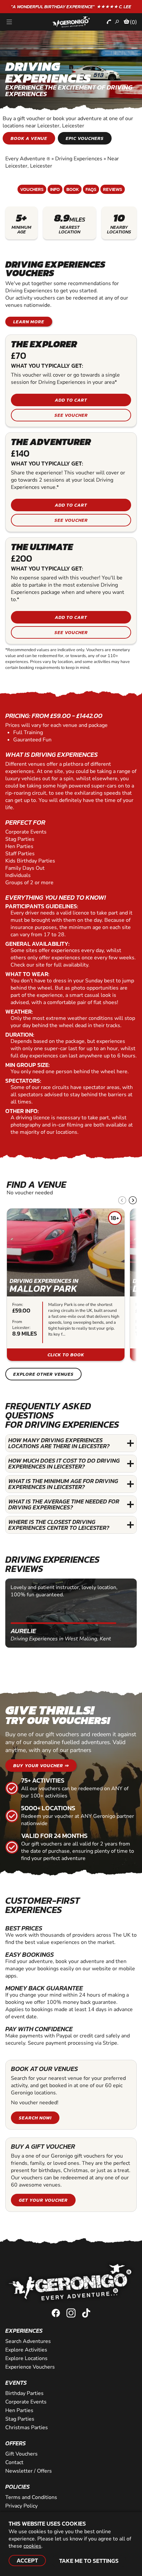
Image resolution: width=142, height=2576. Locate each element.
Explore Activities (26, 2350)
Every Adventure (28, 159)
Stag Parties (20, 2419)
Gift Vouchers (21, 2454)
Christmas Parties (27, 2428)
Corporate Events (26, 2402)
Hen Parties (19, 2410)
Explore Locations (26, 2358)
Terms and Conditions (31, 2497)
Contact (14, 2462)
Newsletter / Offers (29, 2471)
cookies (32, 2546)
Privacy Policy (21, 2506)
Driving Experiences (79, 159)
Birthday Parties (24, 2393)
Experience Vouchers (30, 2367)
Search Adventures (28, 2341)
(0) (133, 22)
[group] (66, 1285)
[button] (133, 1200)
